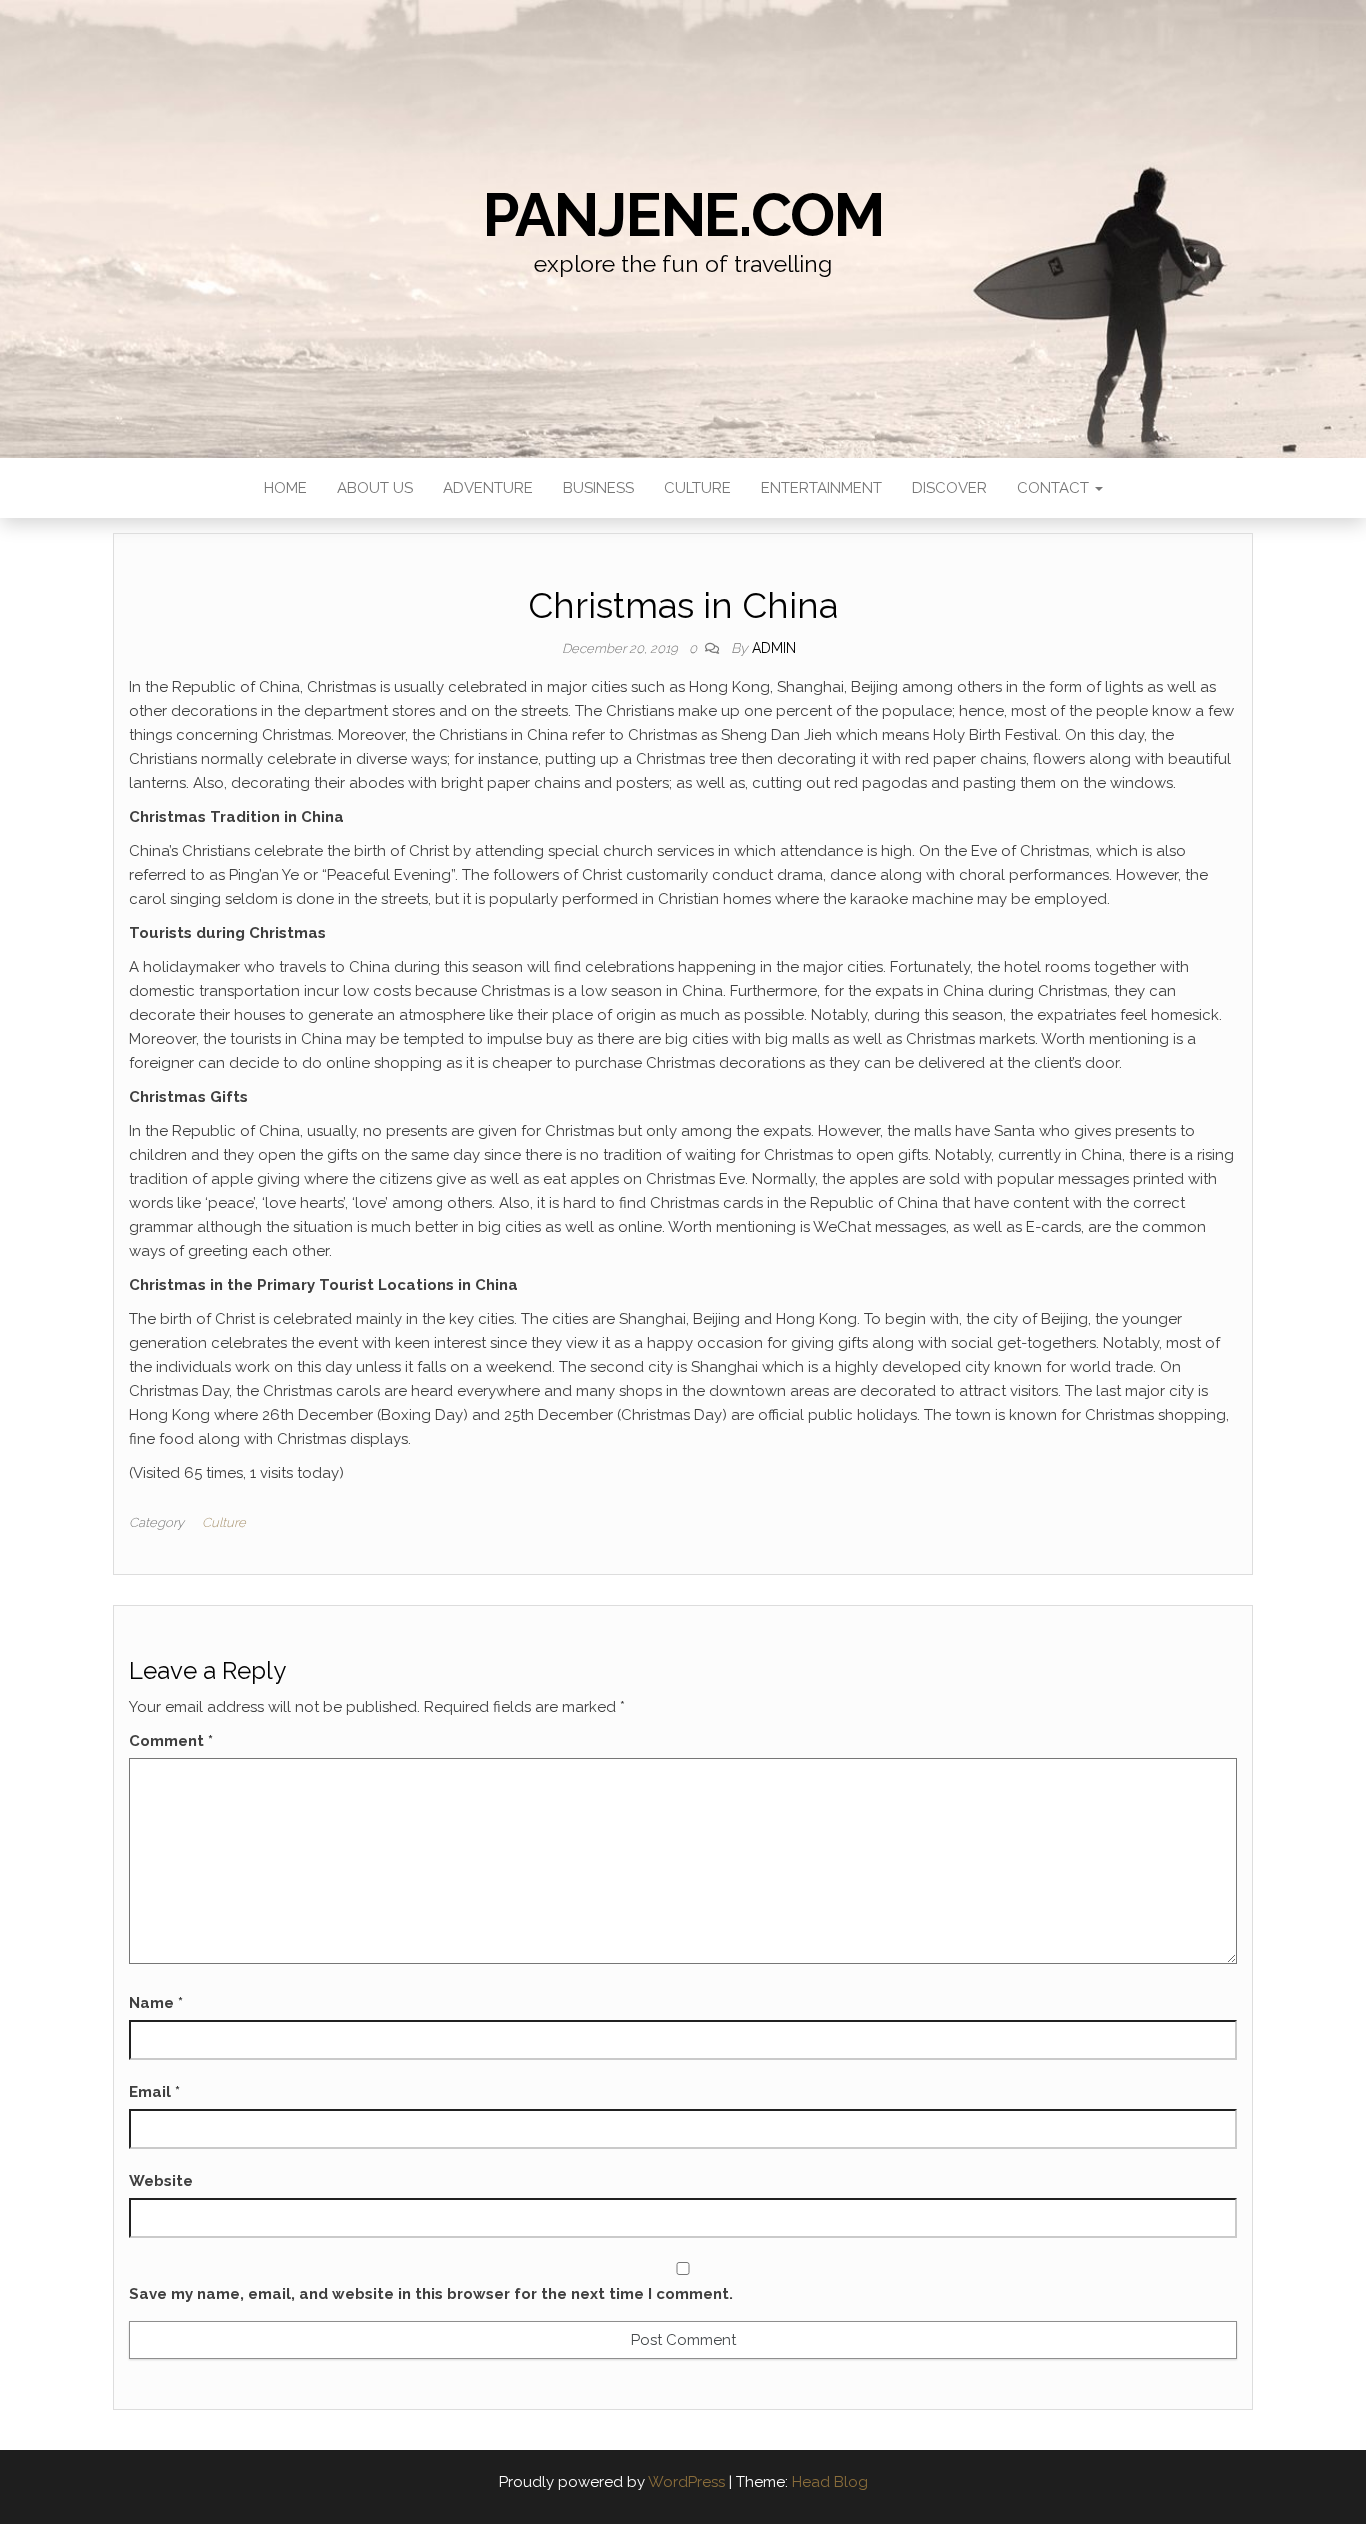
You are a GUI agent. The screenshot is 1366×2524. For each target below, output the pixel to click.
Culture (697, 488)
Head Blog (830, 2482)
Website (161, 2181)
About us (375, 488)
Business (598, 488)
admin (774, 648)
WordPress (686, 2482)
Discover (949, 488)
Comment (171, 1741)
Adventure (488, 488)
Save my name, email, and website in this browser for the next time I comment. (431, 2294)
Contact (1055, 488)
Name (156, 2003)
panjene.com (683, 215)
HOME (285, 488)
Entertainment (821, 488)
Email (154, 2092)
